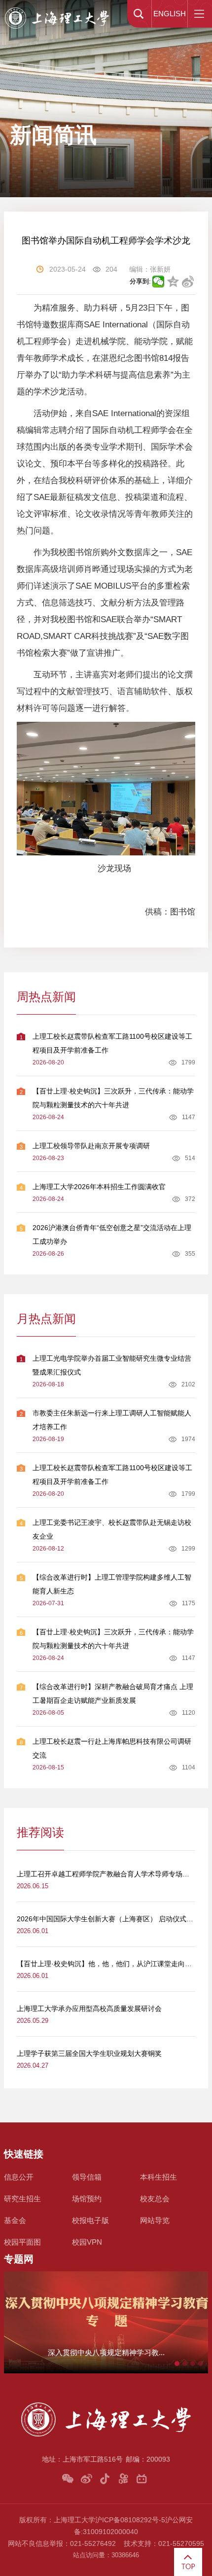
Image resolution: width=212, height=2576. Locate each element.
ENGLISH (170, 14)
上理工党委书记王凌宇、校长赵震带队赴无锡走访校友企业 (112, 1529)
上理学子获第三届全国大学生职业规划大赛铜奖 (89, 2053)
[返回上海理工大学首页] (57, 8)
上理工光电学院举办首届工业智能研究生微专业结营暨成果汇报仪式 (112, 1365)
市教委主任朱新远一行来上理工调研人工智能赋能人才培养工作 (112, 1420)
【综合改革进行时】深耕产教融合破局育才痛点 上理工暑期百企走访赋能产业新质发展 (113, 1694)
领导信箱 (87, 2177)
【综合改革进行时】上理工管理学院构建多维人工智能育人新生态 (112, 1584)
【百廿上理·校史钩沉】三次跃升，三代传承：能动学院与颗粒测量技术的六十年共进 (113, 1098)
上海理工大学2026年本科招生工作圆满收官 (99, 1187)
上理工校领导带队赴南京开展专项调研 (91, 1146)
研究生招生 (22, 2199)
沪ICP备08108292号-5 (130, 2520)
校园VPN (87, 2242)
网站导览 (155, 2220)
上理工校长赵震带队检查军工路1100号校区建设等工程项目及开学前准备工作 (112, 1043)
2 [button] (185, 2364)
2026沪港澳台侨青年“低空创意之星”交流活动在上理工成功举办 (112, 1235)
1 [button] (177, 2364)
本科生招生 (159, 2177)
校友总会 (155, 2199)
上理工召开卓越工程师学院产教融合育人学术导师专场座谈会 (110, 1874)
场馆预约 (87, 2199)
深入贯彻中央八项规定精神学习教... (106, 2352)
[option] (106, 2322)
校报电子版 (90, 2220)
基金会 (15, 2220)
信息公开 (19, 2177)
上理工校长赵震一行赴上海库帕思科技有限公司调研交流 (112, 1748)
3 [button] (193, 2364)
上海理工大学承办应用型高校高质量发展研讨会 (89, 2009)
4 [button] (201, 2364)
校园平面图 (22, 2242)
